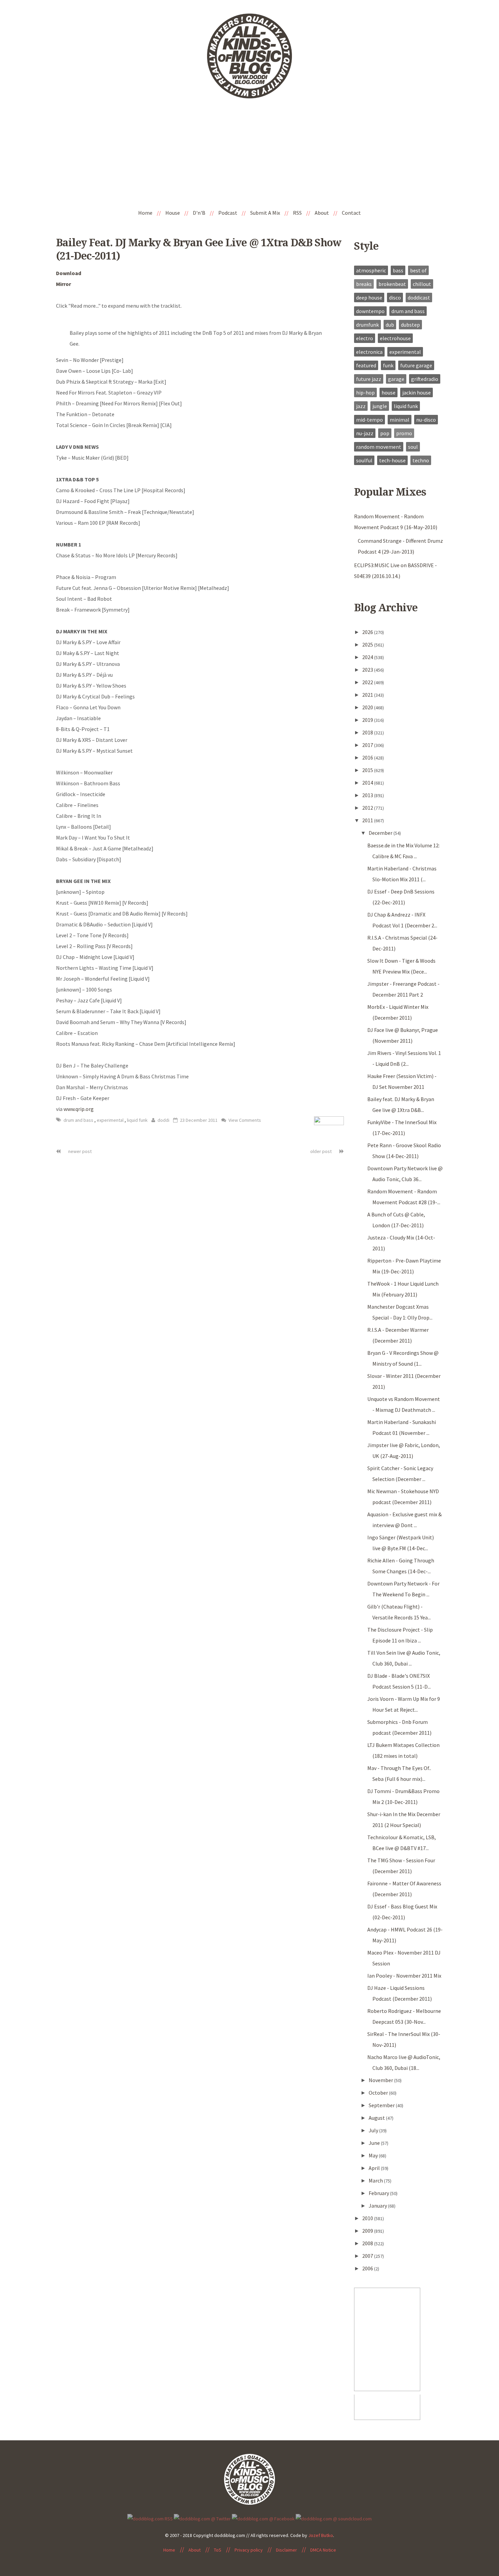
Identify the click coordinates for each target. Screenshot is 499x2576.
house (389, 392)
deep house (369, 297)
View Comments (244, 1120)
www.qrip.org (79, 1109)
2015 (368, 770)
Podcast (228, 213)
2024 (368, 657)
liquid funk (137, 1120)
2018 (368, 732)
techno (421, 460)
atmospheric (371, 270)
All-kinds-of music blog (249, 59)
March (376, 2180)
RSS (297, 213)
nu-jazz (365, 433)
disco (395, 297)
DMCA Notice (323, 2550)
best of (418, 270)
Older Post (321, 1151)
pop (385, 433)
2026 (368, 632)
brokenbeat (392, 284)
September (382, 2105)
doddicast (419, 297)
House (173, 213)
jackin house (417, 392)
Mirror (63, 284)
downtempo (370, 311)
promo (404, 433)
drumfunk (367, 325)
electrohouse (395, 338)
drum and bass (79, 1120)
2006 (368, 2268)
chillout (422, 284)
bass (398, 270)
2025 (368, 645)
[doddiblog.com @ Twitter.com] (202, 2518)
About (322, 213)
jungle (380, 406)
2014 (368, 783)
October (379, 2093)
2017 (368, 745)
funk (388, 365)
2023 (368, 670)
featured (366, 365)
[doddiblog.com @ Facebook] (263, 2518)
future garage (416, 365)
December (381, 833)
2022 (368, 682)
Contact (351, 213)
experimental (111, 1120)
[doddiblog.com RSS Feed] (150, 2518)
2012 (368, 808)
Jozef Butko (321, 2535)
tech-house (392, 460)
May (374, 2155)
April (375, 2168)
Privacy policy (249, 2550)
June (375, 2143)
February (379, 2193)
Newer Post (79, 1151)
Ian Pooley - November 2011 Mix (404, 1976)
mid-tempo (369, 420)
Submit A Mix (265, 213)
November (381, 2080)
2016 (368, 757)
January (378, 2206)
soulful (364, 460)
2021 (368, 695)
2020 (368, 707)
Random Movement (379, 447)
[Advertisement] (249, 154)
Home (145, 213)
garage (396, 379)
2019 (368, 720)
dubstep (410, 325)
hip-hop (365, 392)
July (374, 2130)
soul (413, 447)
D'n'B (199, 213)
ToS (218, 2550)
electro (365, 338)
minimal (400, 420)
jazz (361, 406)
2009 (368, 2231)
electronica (369, 352)
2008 (368, 2243)
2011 (368, 820)
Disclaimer (287, 2550)
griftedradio (425, 379)
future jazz (369, 379)
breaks (364, 284)
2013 (368, 795)
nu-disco (426, 420)
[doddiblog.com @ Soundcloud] (334, 2518)
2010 (368, 2218)
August (377, 2118)
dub (390, 325)
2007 (368, 2256)
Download (69, 273)
